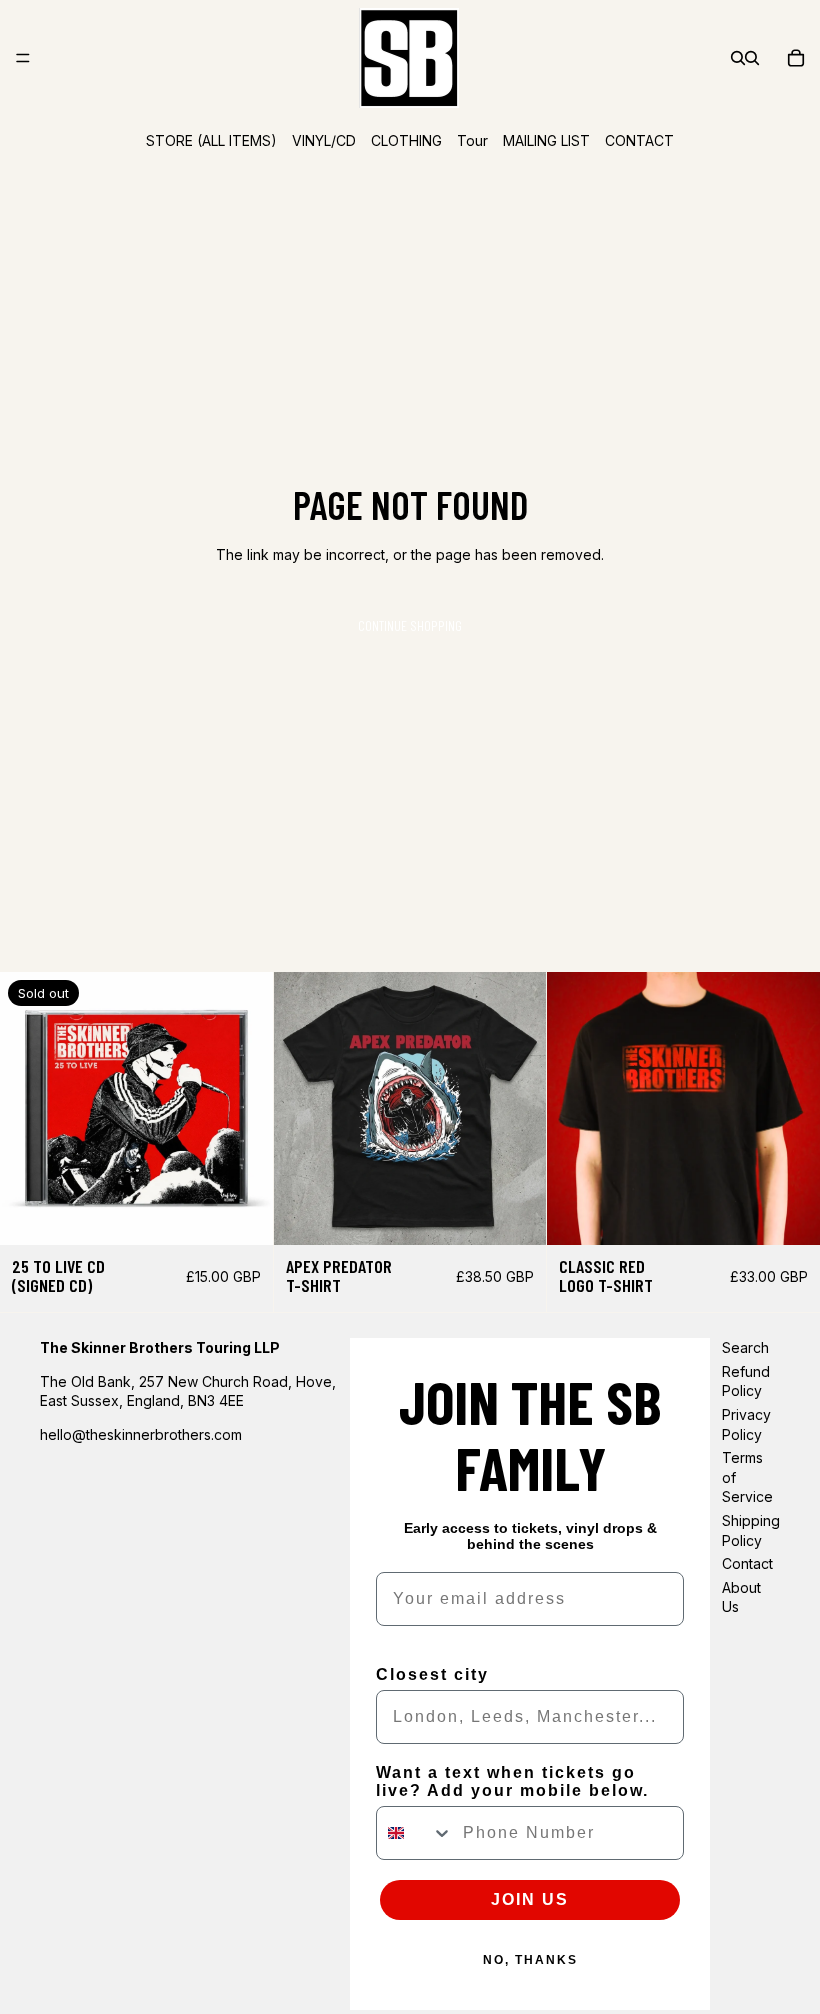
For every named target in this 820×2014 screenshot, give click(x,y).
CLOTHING (406, 140)
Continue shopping (410, 625)
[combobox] (415, 1833)
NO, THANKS (530, 1960)
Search (745, 1347)
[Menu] (23, 58)
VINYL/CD (324, 140)
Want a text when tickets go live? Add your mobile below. (512, 1781)
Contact (747, 1563)
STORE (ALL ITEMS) (211, 140)
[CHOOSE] (516, 1214)
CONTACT (639, 140)
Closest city (432, 1674)
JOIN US (530, 1899)
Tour (472, 140)
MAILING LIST (546, 140)
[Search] (738, 58)
